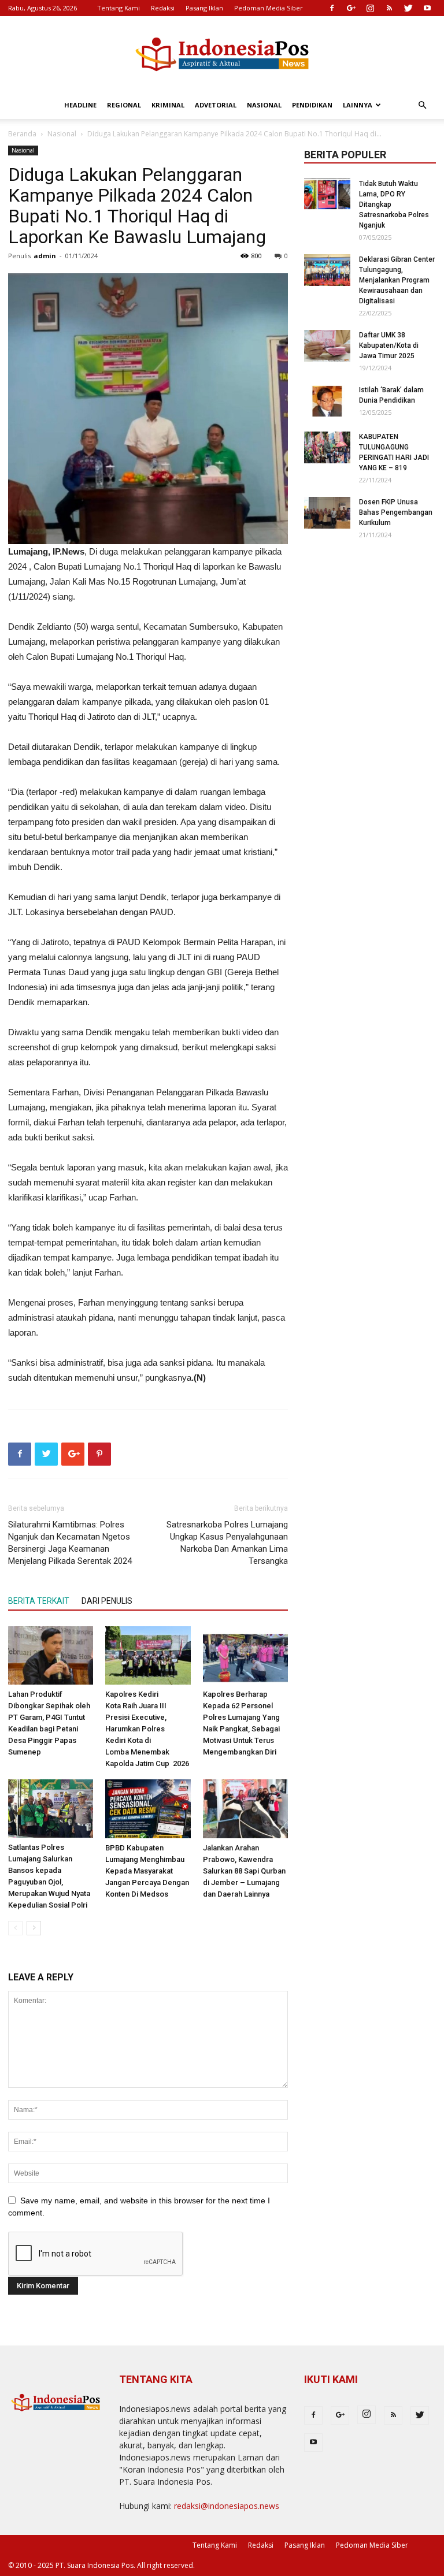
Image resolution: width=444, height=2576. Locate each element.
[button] (422, 105)
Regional (124, 105)
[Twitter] (408, 8)
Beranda (22, 134)
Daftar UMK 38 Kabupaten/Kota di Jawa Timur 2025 (389, 345)
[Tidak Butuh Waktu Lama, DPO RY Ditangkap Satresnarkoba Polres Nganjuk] (327, 194)
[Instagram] (370, 8)
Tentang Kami (119, 8)
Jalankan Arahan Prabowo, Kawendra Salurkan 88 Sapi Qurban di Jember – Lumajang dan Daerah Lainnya (244, 1871)
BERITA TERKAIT (39, 1601)
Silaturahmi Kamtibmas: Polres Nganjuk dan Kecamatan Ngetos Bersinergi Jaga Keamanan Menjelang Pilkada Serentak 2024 (70, 1543)
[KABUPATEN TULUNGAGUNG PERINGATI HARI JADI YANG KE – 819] (327, 447)
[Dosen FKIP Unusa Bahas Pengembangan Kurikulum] (327, 513)
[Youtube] (427, 8)
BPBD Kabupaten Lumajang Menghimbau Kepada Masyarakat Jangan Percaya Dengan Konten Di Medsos (147, 1871)
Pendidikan (312, 105)
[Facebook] (332, 8)
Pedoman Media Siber (269, 8)
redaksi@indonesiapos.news (227, 2506)
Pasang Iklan (204, 8)
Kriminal (168, 105)
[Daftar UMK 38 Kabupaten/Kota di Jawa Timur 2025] (327, 346)
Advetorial (216, 105)
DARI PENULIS (107, 1601)
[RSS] (389, 8)
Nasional (264, 105)
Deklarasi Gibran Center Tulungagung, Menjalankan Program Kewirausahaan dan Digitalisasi (397, 280)
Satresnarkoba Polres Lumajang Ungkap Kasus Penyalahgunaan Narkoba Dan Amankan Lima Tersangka (227, 1543)
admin (45, 256)
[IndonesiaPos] (222, 55)
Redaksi (163, 8)
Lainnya (358, 105)
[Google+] (351, 8)
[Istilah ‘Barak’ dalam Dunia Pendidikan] (327, 401)
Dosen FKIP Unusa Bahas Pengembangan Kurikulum (396, 512)
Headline (80, 105)
